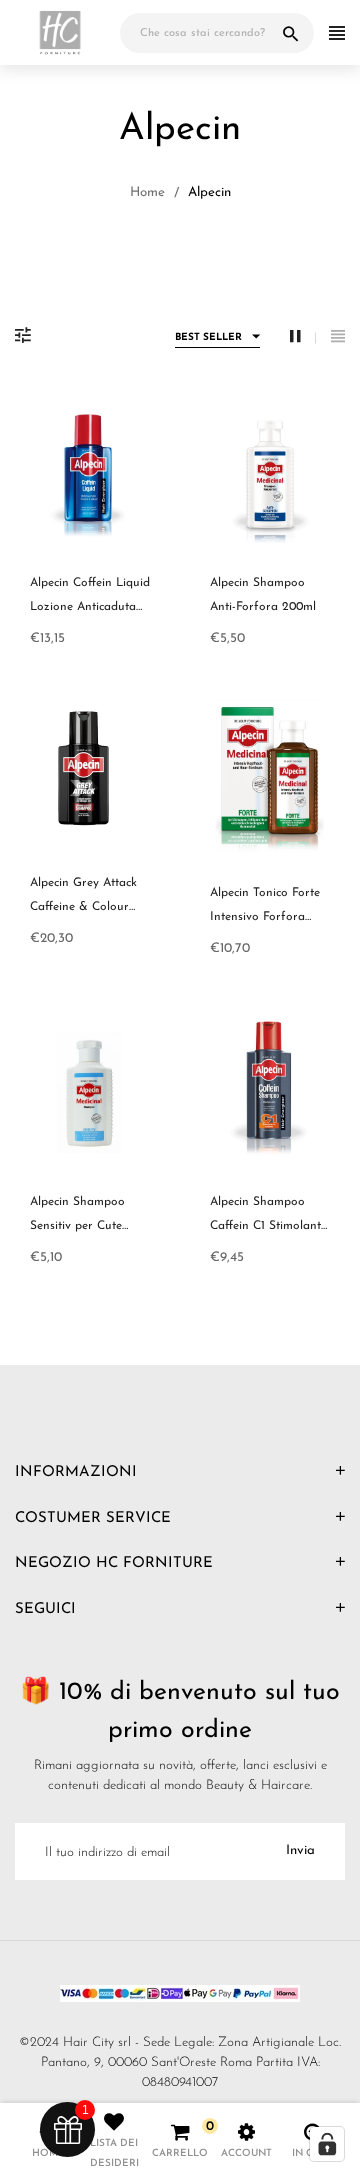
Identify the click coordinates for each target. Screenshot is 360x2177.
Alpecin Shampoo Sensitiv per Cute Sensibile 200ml (77, 1226)
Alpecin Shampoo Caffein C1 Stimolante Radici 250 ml (268, 1226)
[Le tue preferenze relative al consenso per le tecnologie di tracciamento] (327, 2144)
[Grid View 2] (303, 337)
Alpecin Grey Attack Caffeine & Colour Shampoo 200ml (83, 907)
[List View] (338, 337)
